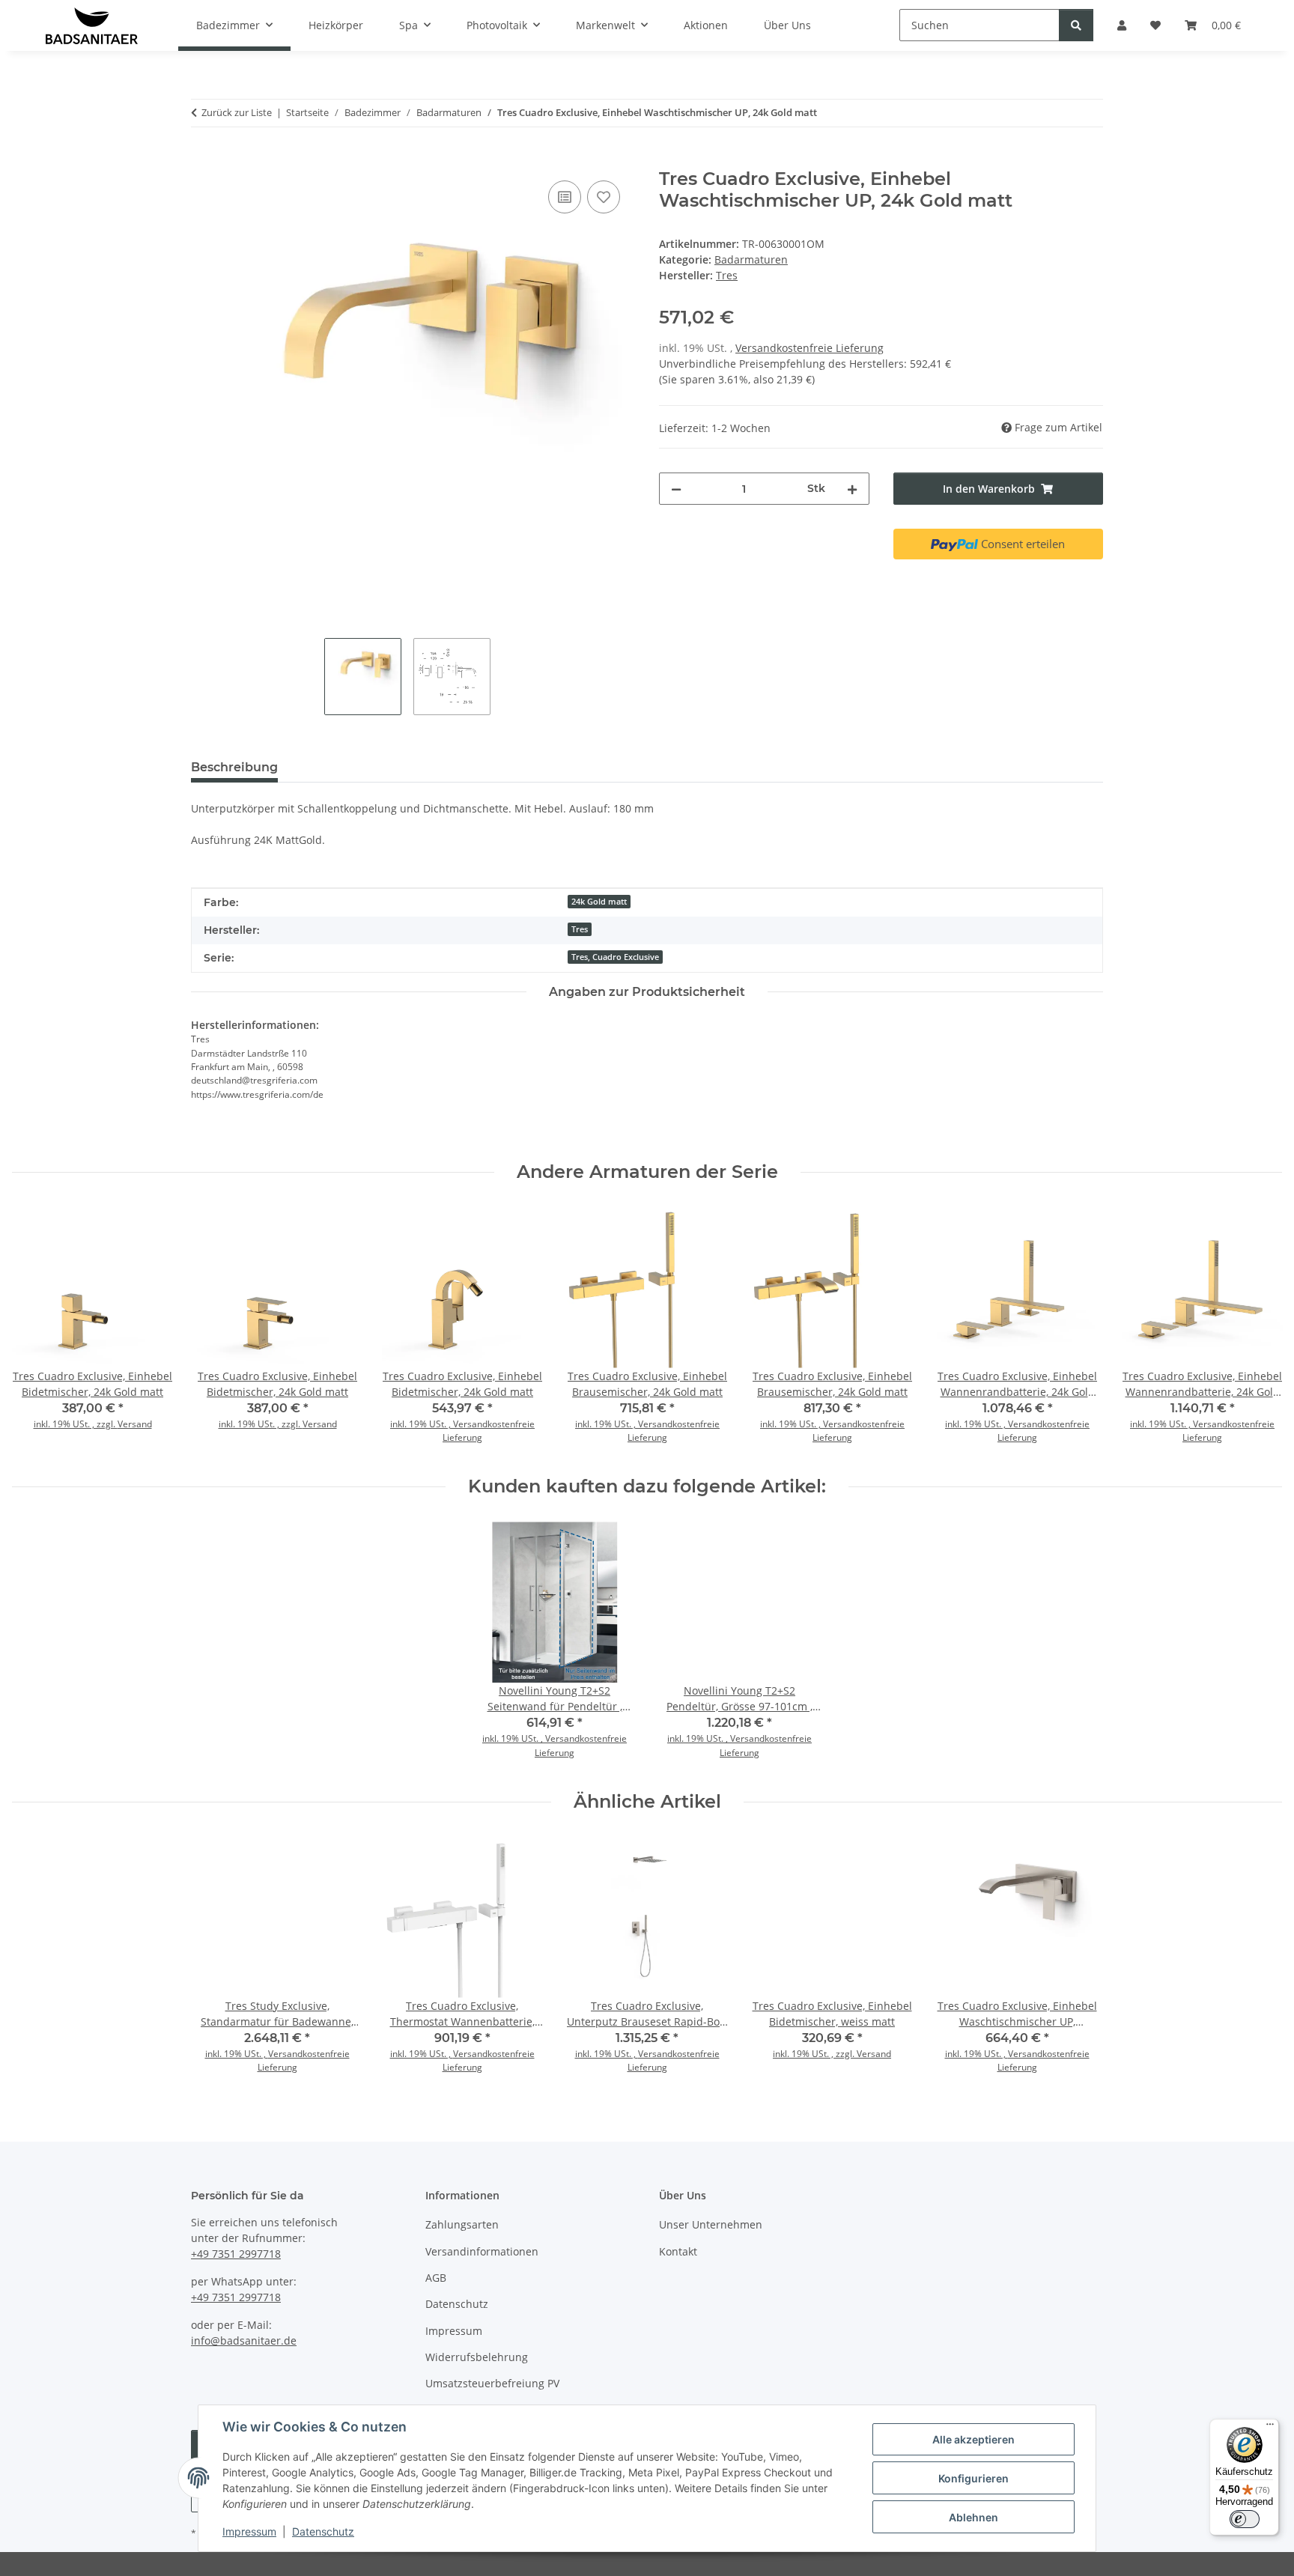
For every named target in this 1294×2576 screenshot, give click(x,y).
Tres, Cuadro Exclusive (615, 957)
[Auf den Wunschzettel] (604, 197)
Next (1258, 1330)
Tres (580, 929)
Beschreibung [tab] (234, 767)
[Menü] (1270, 2428)
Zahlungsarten (462, 2224)
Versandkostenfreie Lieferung (809, 348)
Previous (37, 1330)
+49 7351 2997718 (236, 2254)
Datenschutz (323, 2531)
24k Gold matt (599, 902)
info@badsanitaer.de (244, 2340)
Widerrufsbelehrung (477, 2357)
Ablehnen (973, 2517)
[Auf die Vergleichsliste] (565, 197)
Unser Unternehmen (711, 2224)
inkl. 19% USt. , (422, 1424)
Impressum (249, 2531)
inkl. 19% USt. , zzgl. (76, 1424)
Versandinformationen (482, 2251)
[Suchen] (1076, 25)
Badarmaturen (751, 259)
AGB (436, 2278)
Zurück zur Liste (237, 112)
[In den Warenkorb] (203, 160)
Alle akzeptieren (973, 2439)
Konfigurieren (973, 2478)
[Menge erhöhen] (852, 489)
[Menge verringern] (676, 489)
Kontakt (678, 2251)
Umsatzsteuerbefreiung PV (492, 2383)
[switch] (1245, 2519)
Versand (135, 1424)
